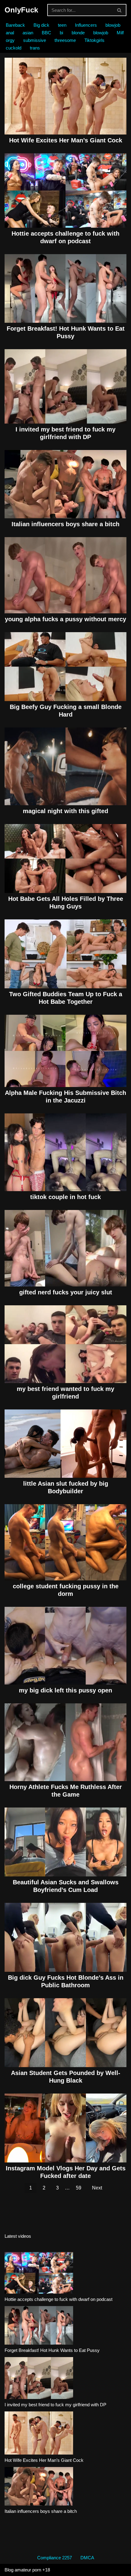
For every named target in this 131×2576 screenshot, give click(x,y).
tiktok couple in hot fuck (65, 1197)
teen (62, 25)
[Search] (120, 10)
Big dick (41, 25)
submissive (35, 40)
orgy (10, 40)
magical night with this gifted (65, 811)
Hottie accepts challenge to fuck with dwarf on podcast (58, 2299)
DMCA (87, 2558)
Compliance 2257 (55, 2558)
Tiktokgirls (94, 40)
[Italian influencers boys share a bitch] (39, 2487)
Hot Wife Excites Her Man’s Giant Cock (66, 140)
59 (79, 2188)
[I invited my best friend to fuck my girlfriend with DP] (39, 2379)
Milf (120, 33)
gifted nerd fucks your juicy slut (66, 1292)
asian (28, 33)
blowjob (113, 25)
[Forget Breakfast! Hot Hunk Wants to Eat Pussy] (39, 2326)
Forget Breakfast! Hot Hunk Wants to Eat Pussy (52, 2350)
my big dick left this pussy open (65, 1690)
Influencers (86, 25)
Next (97, 2188)
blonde (78, 33)
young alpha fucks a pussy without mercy (65, 619)
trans (35, 48)
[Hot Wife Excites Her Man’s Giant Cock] (39, 2434)
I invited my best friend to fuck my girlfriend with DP (55, 2405)
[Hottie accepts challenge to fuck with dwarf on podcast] (39, 2274)
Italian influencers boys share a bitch (65, 524)
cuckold (14, 48)
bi (61, 33)
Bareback (15, 25)
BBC (46, 33)
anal (10, 33)
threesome (65, 40)
